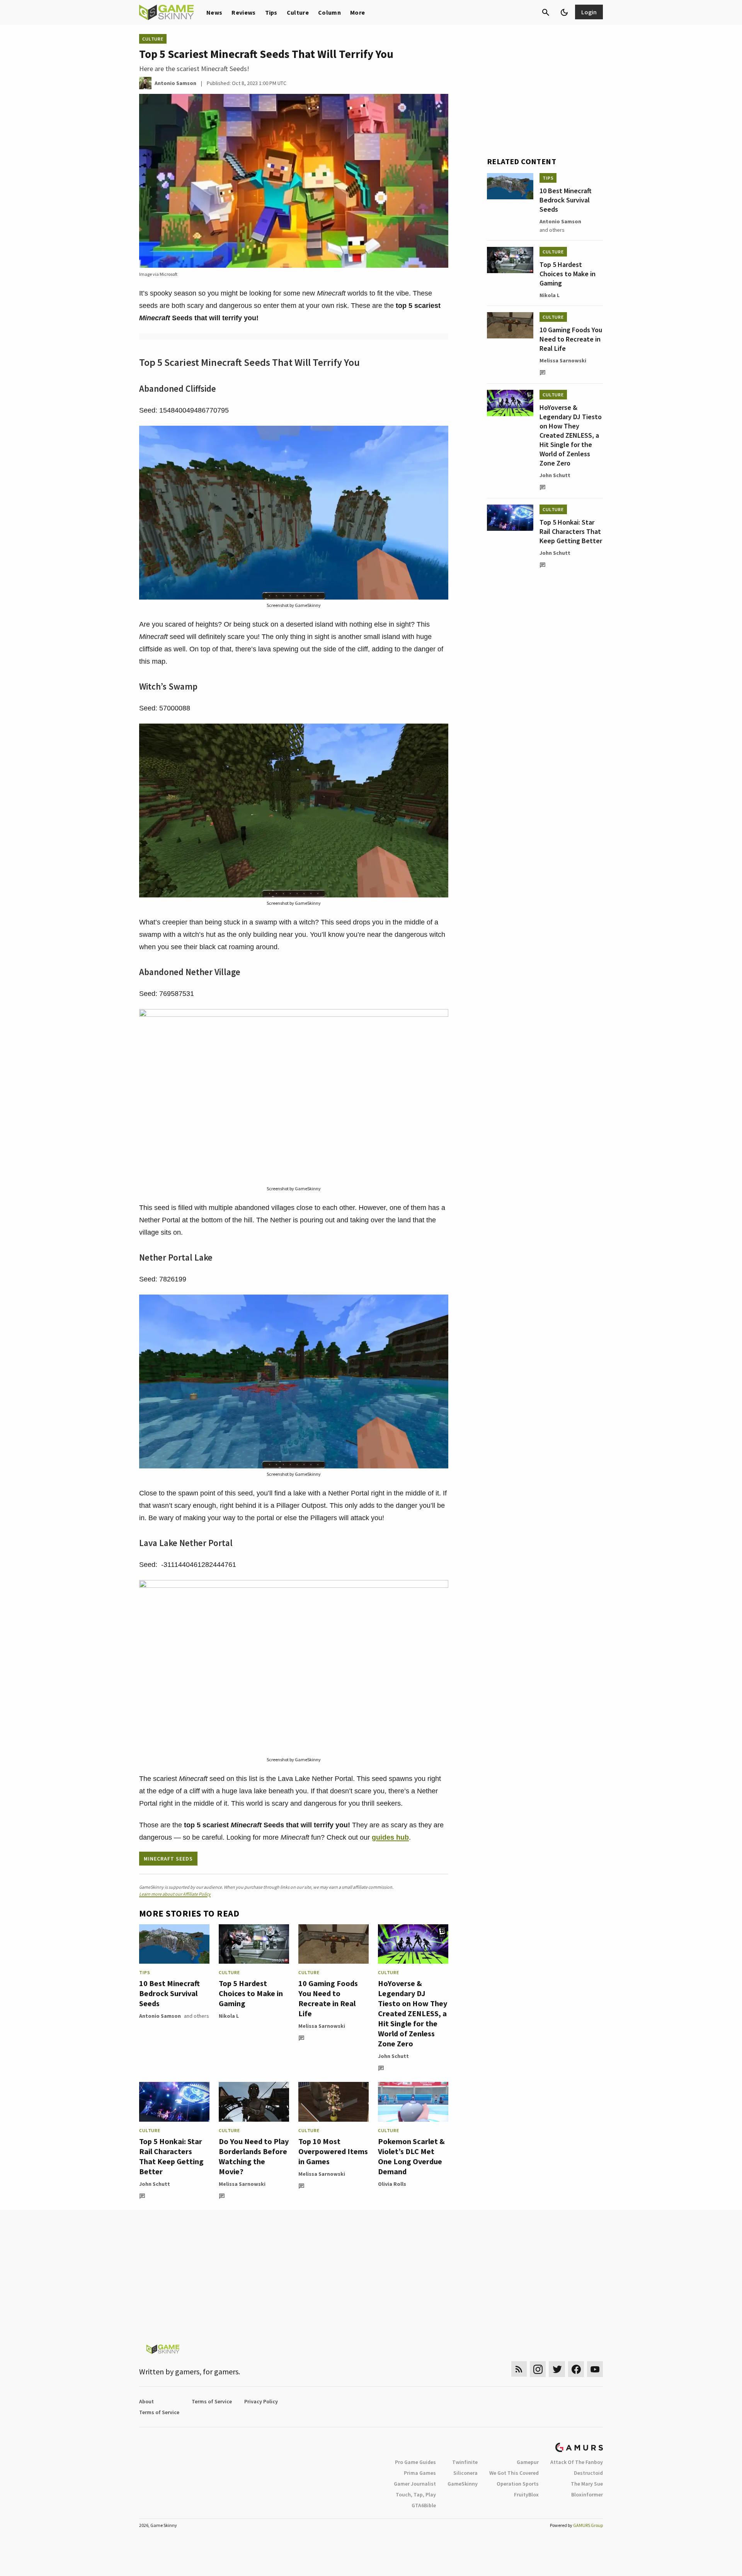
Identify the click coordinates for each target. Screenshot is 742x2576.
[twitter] (557, 2369)
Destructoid (588, 2473)
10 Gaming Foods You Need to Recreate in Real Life (328, 1998)
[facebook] (576, 2369)
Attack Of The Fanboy (577, 2462)
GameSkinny (463, 2484)
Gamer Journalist (415, 2484)
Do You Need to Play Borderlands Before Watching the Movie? (254, 2156)
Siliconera (465, 2473)
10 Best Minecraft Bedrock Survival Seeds (169, 1993)
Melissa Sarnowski (322, 2026)
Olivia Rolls (392, 2184)
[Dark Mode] (564, 12)
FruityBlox (526, 2494)
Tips (271, 12)
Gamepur (528, 2462)
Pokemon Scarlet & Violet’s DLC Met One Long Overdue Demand (411, 2156)
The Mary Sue (587, 2484)
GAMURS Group (588, 2525)
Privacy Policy (261, 2401)
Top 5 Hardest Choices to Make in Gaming (251, 1993)
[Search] (546, 12)
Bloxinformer (587, 2494)
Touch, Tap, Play (416, 2494)
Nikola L (229, 2016)
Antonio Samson (160, 2016)
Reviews (243, 12)
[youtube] (595, 2369)
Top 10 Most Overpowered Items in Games (333, 2151)
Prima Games (420, 2473)
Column (329, 12)
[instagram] (538, 2369)
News (214, 12)
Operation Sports (518, 2484)
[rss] (519, 2369)
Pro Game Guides (415, 2462)
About (146, 2401)
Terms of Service (212, 2401)
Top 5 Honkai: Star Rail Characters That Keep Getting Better (171, 2156)
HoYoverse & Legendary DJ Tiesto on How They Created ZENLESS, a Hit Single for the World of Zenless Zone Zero (413, 2013)
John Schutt (393, 2056)
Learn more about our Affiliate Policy (175, 1894)
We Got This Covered (514, 2473)
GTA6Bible (424, 2505)
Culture (298, 12)
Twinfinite (465, 2462)
